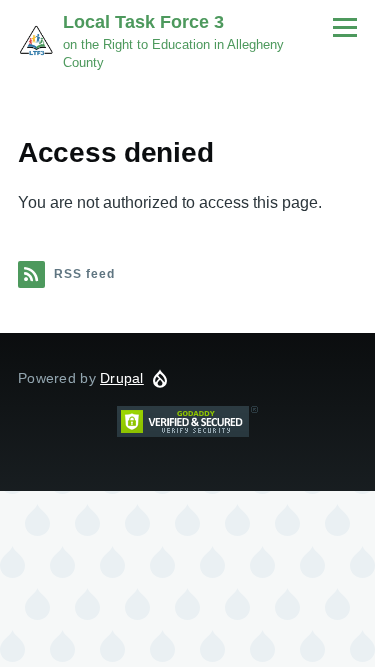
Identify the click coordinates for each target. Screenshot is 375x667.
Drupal (122, 378)
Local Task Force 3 (143, 22)
